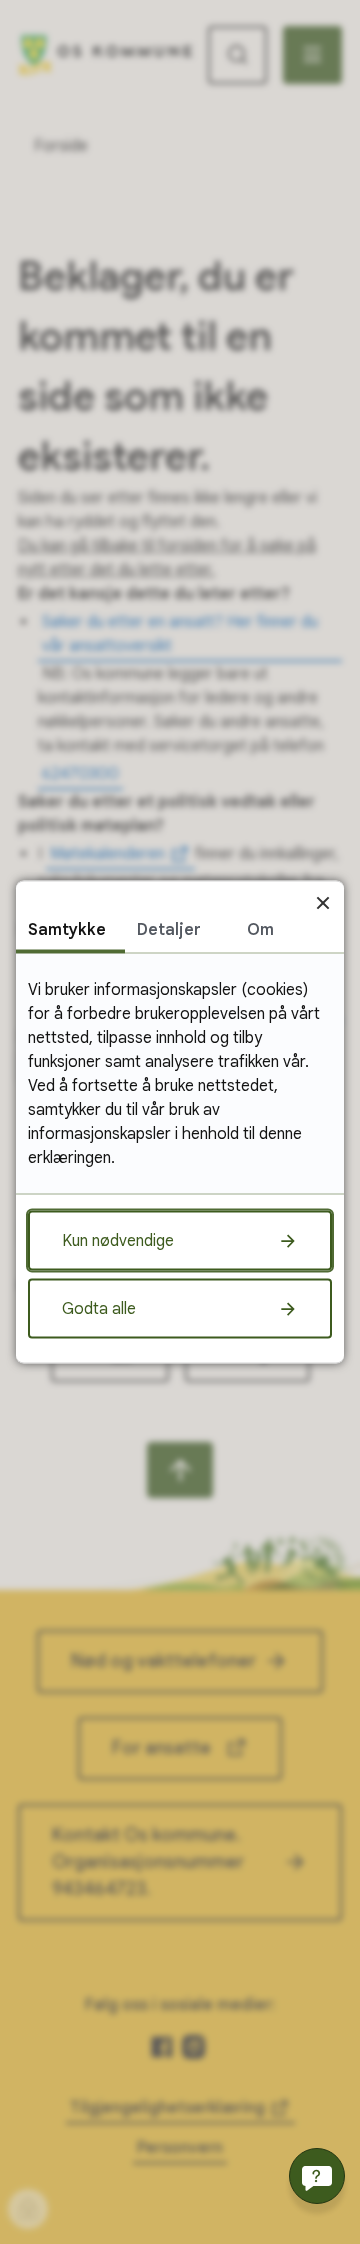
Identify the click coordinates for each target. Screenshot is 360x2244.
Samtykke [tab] (67, 930)
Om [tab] (260, 930)
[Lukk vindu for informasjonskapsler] (322, 902)
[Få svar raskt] (317, 2176)
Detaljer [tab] (169, 930)
